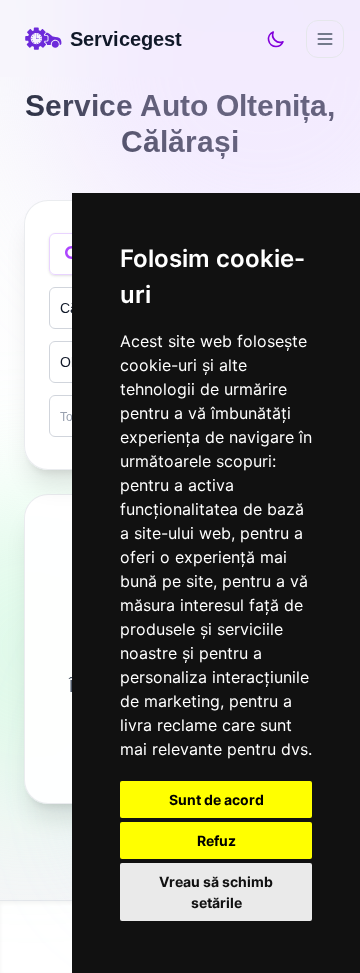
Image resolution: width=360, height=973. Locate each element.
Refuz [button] (216, 840)
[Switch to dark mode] (276, 39)
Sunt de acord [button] (216, 799)
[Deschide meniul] (325, 39)
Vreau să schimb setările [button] (216, 892)
